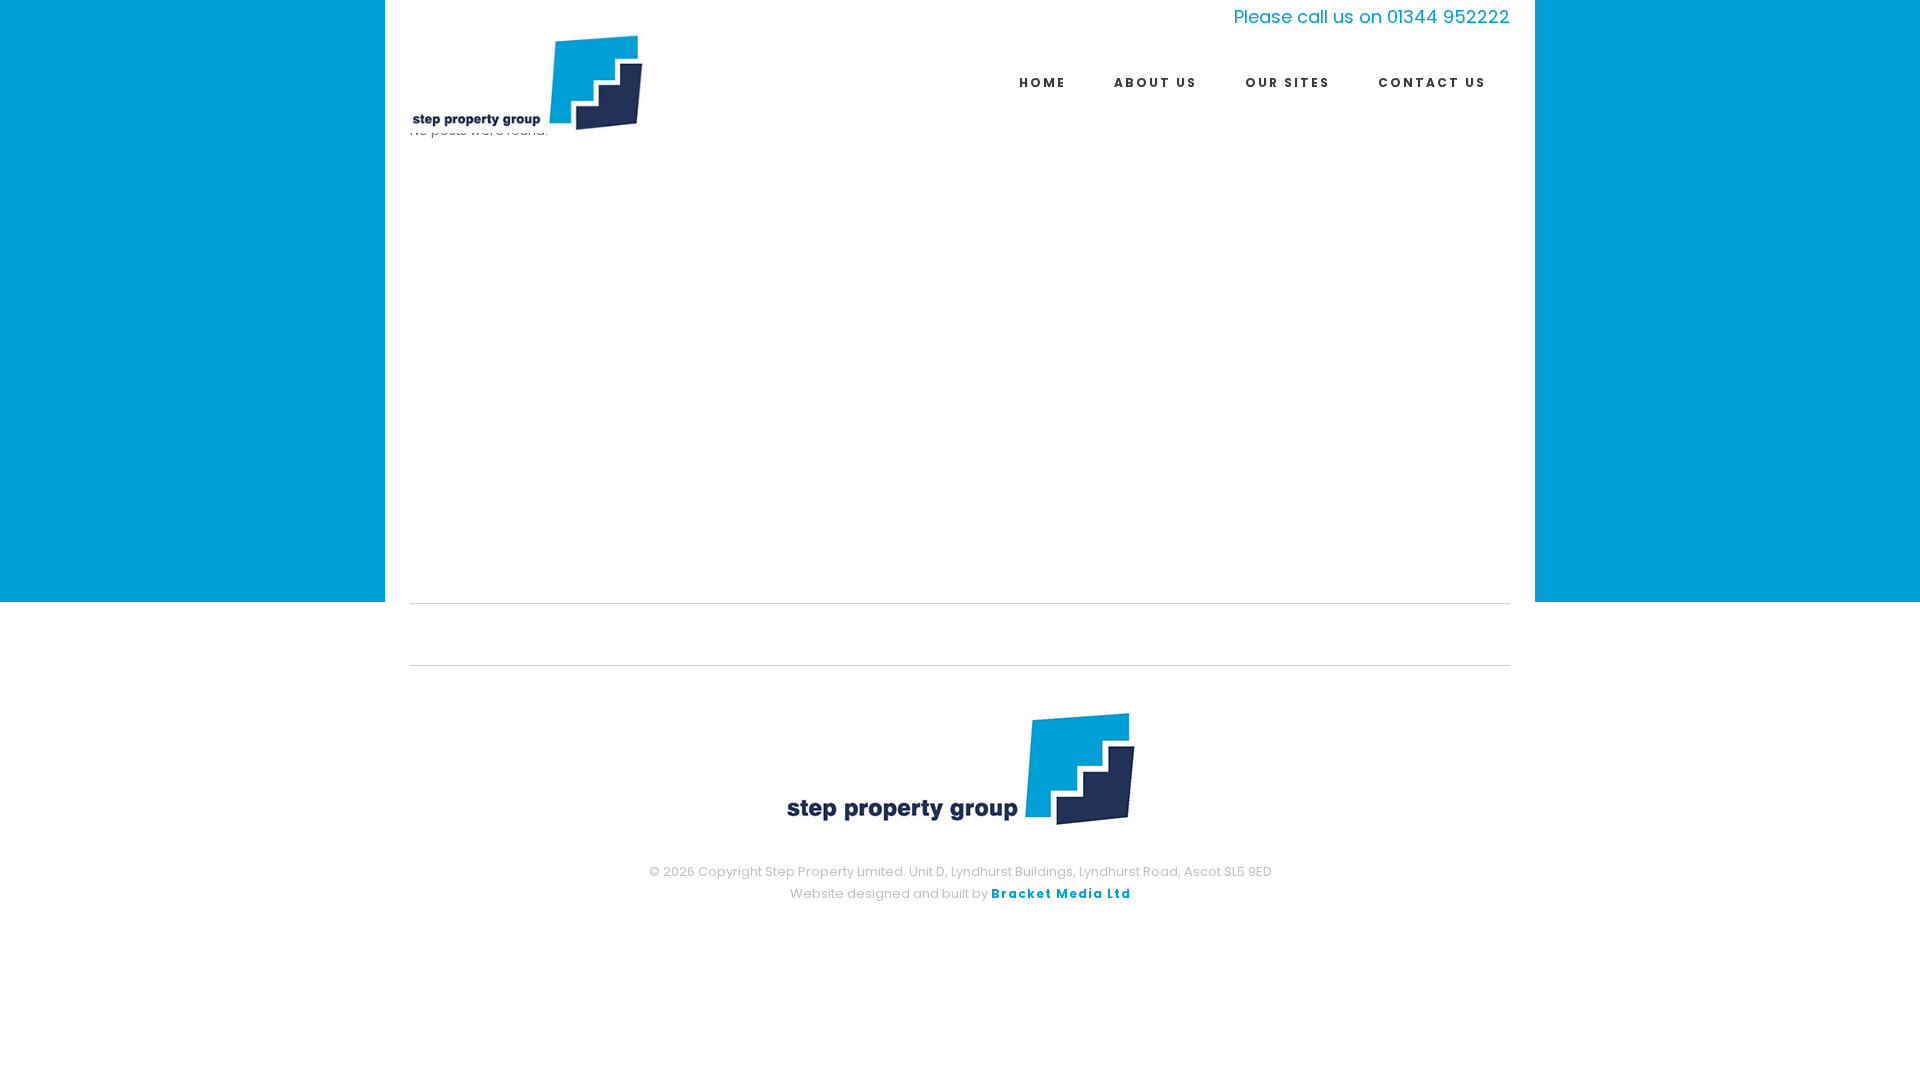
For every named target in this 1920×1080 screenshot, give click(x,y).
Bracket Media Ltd (1061, 893)
